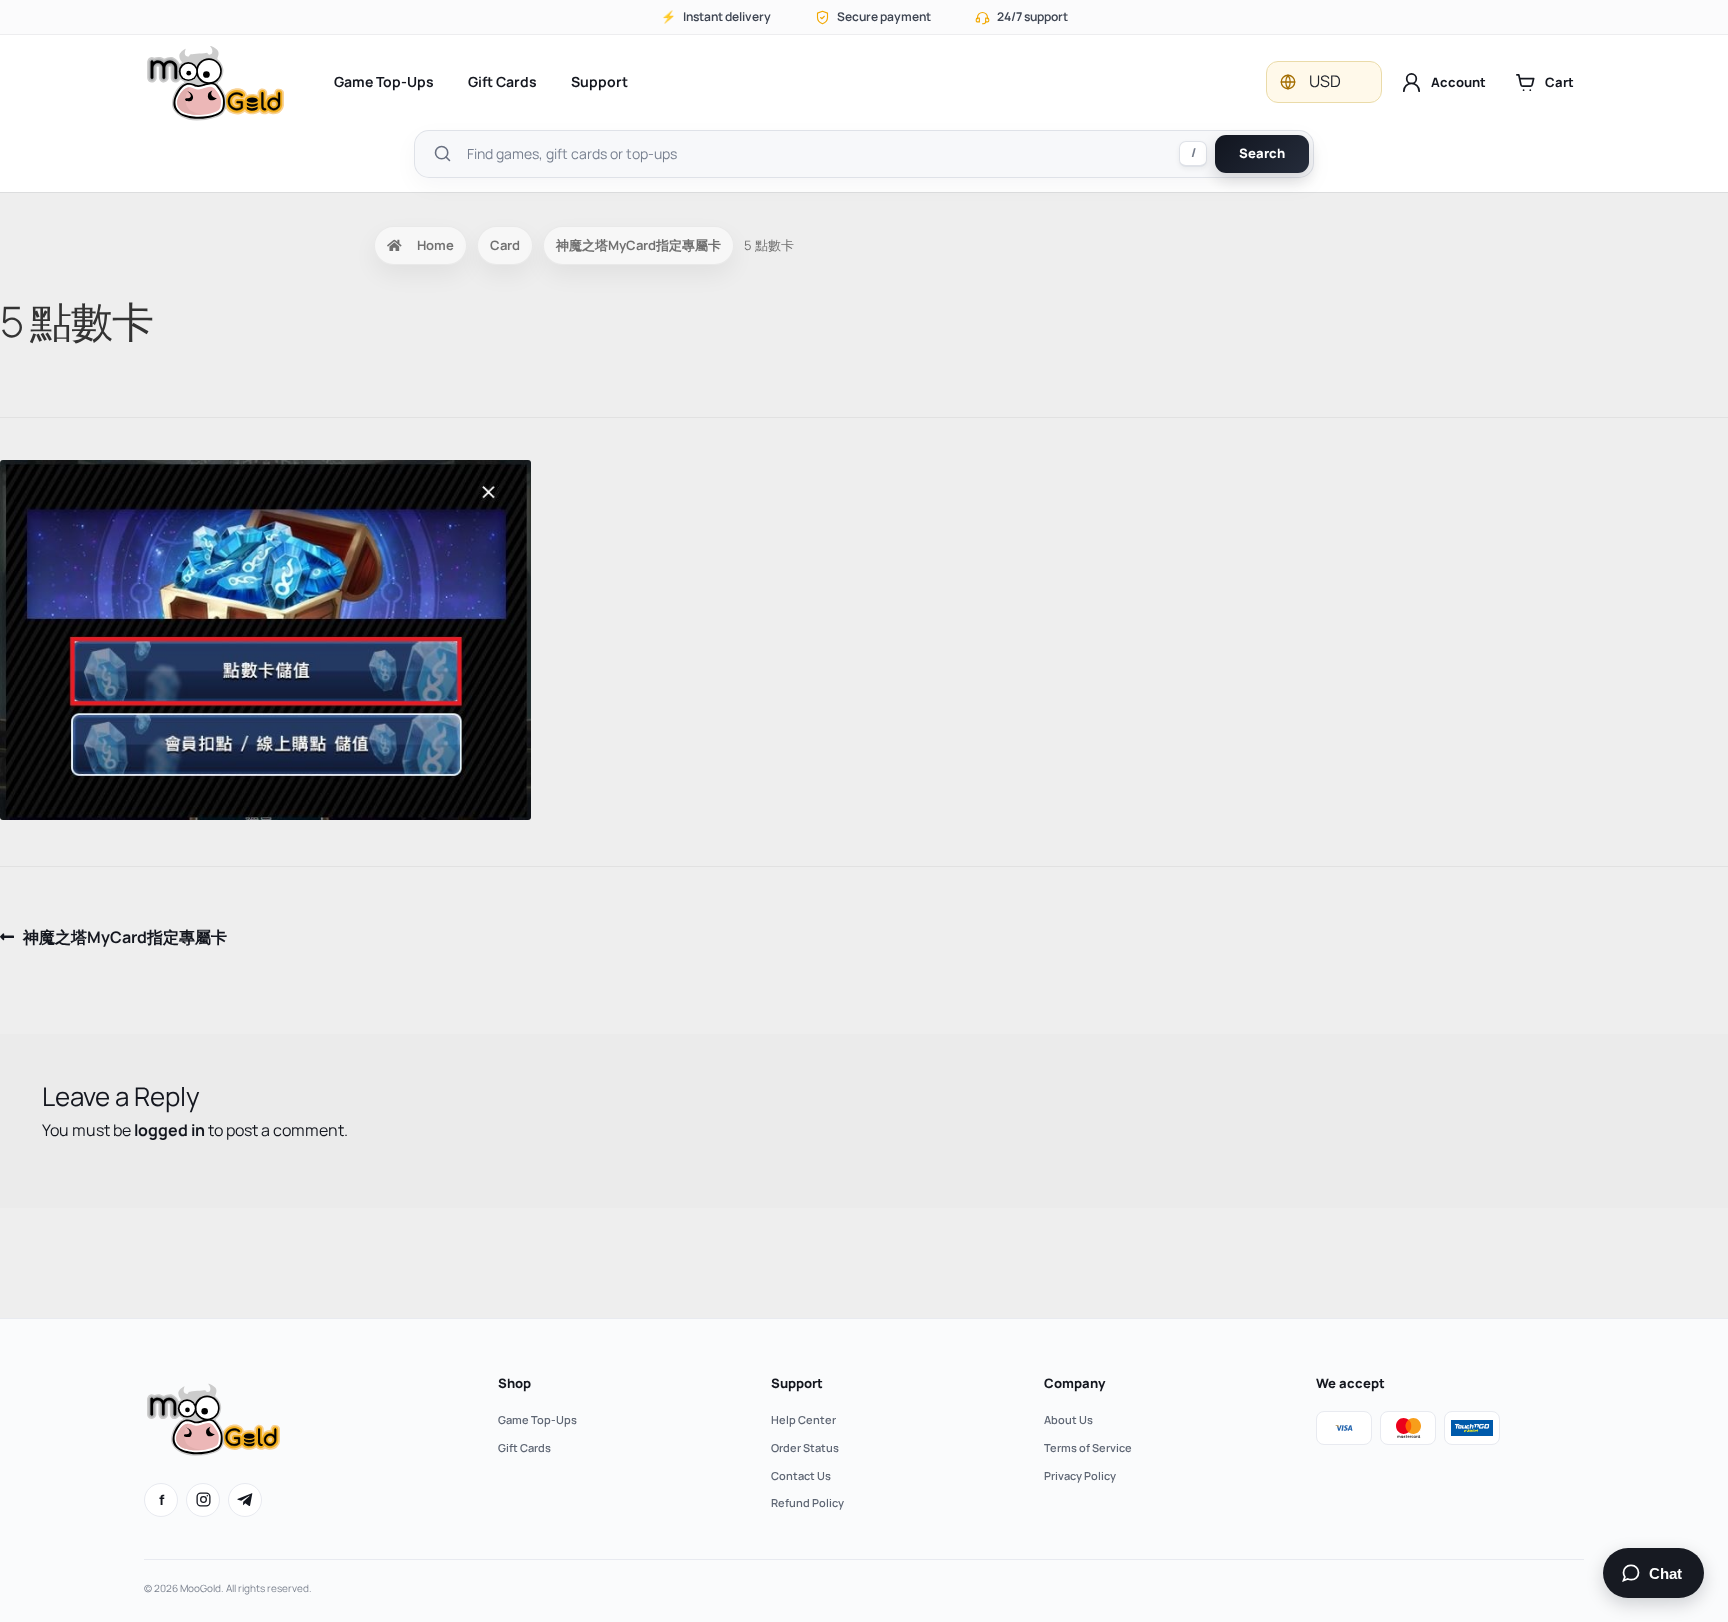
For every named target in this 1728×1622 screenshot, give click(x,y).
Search (1262, 153)
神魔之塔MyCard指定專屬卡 (638, 245)
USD (1325, 81)
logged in (169, 1130)
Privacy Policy (1080, 1475)
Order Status (805, 1447)
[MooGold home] (215, 82)
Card (505, 245)
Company (1074, 1383)
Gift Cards (502, 81)
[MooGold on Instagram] (203, 1500)
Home (435, 245)
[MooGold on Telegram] (245, 1500)
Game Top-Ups (384, 81)
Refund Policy (807, 1502)
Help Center (803, 1419)
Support (599, 81)
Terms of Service (1088, 1447)
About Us (1068, 1419)
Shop (514, 1383)
